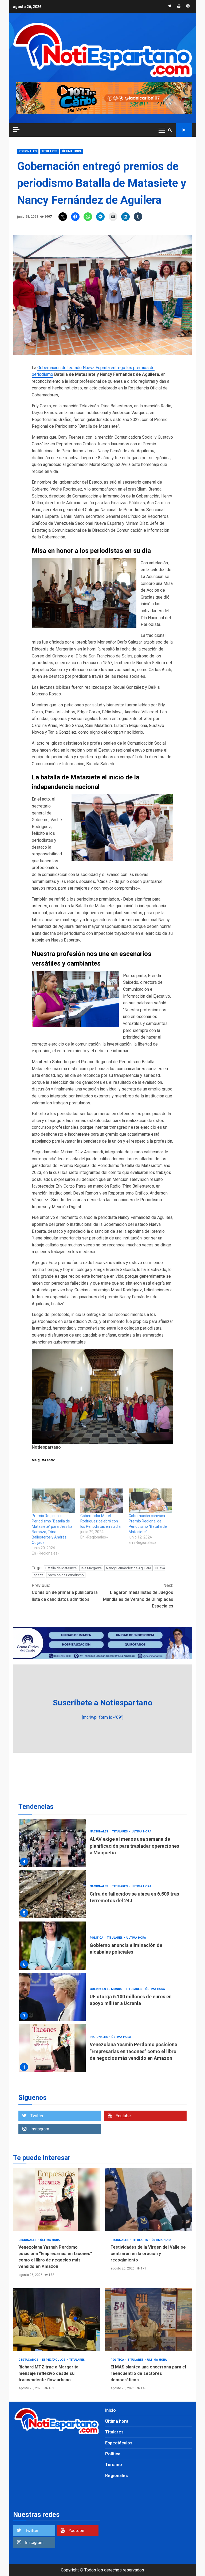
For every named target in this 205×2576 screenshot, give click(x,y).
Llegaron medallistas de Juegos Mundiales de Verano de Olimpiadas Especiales (138, 1596)
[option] (102, 1844)
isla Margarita (91, 1568)
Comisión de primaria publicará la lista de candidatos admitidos (65, 1592)
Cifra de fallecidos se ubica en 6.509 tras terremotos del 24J (52, 1843)
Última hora (72, 151)
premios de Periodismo (66, 1575)
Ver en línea (184, 130)
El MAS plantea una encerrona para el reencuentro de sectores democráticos (149, 2320)
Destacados (29, 2360)
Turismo (114, 2465)
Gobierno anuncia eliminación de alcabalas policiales (52, 1894)
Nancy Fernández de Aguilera (129, 1568)
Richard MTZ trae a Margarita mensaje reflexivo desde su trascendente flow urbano (56, 2320)
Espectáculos (54, 2360)
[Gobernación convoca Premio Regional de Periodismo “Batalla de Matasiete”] (150, 1501)
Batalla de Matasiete (61, 1568)
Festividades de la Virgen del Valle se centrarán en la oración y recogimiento (52, 2048)
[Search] (170, 130)
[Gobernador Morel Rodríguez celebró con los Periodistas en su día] (102, 1501)
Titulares (49, 151)
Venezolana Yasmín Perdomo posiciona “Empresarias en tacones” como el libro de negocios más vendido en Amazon (52, 1997)
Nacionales (99, 1835)
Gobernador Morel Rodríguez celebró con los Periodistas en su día (100, 1521)
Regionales (28, 151)
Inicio (111, 2410)
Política (97, 1886)
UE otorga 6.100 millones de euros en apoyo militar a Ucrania (52, 1946)
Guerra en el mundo (106, 1938)
